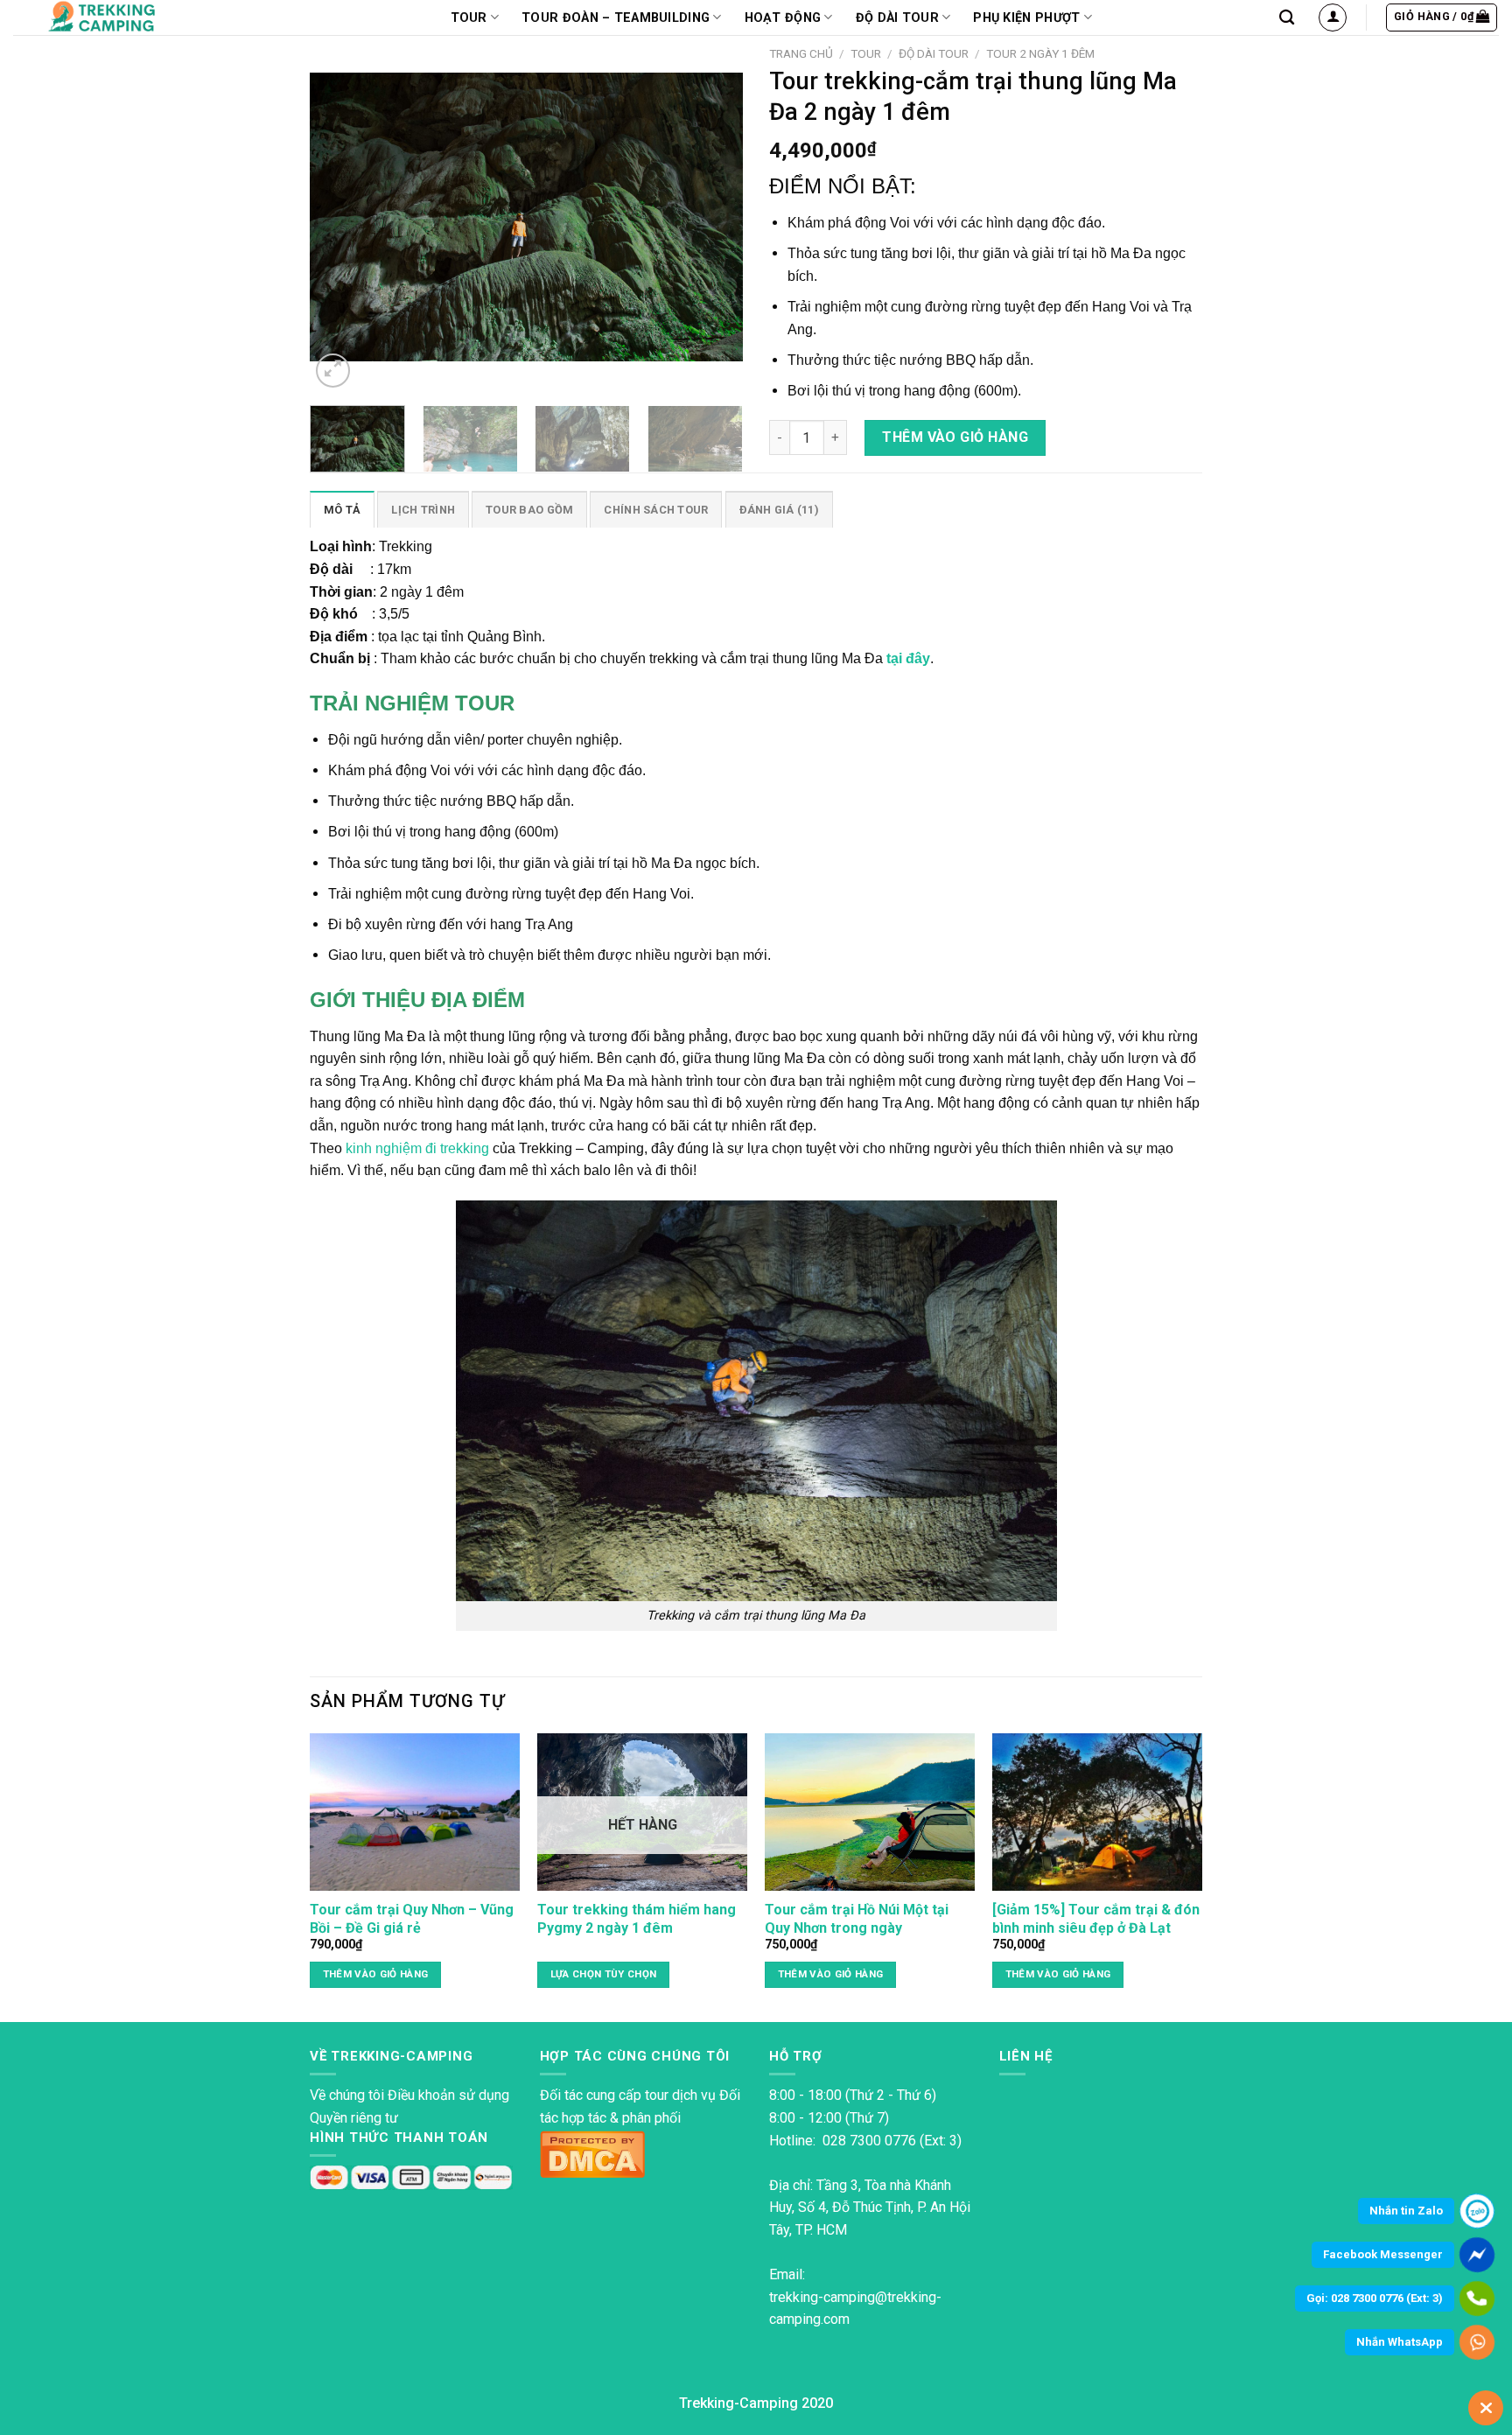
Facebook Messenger (1383, 2254)
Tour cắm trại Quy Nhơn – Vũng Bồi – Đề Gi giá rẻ (412, 1919)
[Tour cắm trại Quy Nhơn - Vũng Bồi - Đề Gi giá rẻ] (415, 1812)
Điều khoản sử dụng (448, 2095)
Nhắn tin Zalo (1406, 2211)
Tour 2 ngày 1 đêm (1040, 53)
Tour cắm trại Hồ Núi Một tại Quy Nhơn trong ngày (857, 1919)
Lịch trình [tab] (423, 510)
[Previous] (340, 215)
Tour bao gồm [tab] (529, 510)
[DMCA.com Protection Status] (592, 2152)
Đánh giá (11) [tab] (779, 510)
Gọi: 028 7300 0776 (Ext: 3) (1375, 2298)
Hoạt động (783, 18)
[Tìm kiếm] (1287, 18)
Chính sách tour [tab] (656, 510)
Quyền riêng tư (354, 2118)
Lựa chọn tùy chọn (604, 1974)
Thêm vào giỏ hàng (955, 437)
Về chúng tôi (347, 2095)
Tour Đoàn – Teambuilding (616, 18)
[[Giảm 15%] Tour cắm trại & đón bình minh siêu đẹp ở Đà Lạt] (1097, 1812)
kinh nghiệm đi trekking (417, 1148)
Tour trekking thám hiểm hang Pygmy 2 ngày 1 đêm (637, 1919)
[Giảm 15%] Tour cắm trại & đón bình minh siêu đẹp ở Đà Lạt (1096, 1919)
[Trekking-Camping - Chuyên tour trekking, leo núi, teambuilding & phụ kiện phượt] (125, 17)
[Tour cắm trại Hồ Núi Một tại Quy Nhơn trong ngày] (870, 1812)
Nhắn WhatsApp (1400, 2342)
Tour (866, 53)
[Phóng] (333, 371)
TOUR (469, 18)
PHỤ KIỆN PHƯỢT (1026, 18)
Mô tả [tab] (342, 510)
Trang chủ (801, 53)
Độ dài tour (897, 18)
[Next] (712, 215)
